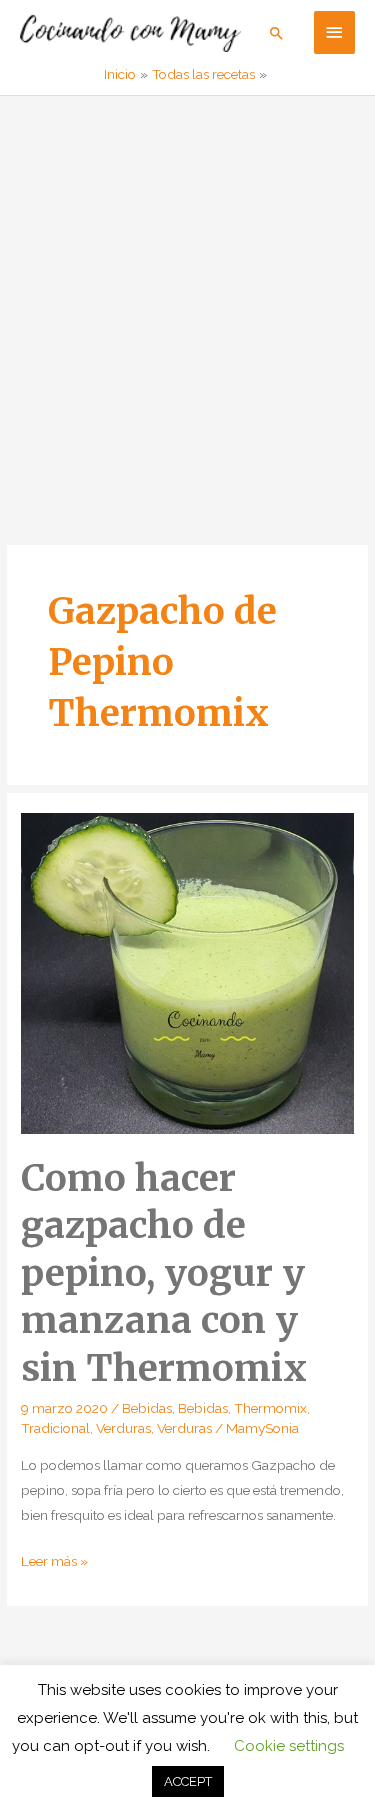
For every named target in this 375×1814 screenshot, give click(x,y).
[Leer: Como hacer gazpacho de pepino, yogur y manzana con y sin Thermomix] (187, 972)
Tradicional (55, 1428)
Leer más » (54, 1563)
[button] (277, 33)
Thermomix (270, 1408)
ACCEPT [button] (188, 1781)
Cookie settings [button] (289, 1746)
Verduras (123, 1428)
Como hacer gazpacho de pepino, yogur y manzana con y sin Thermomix (164, 1273)
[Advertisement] (187, 293)
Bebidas (147, 1408)
